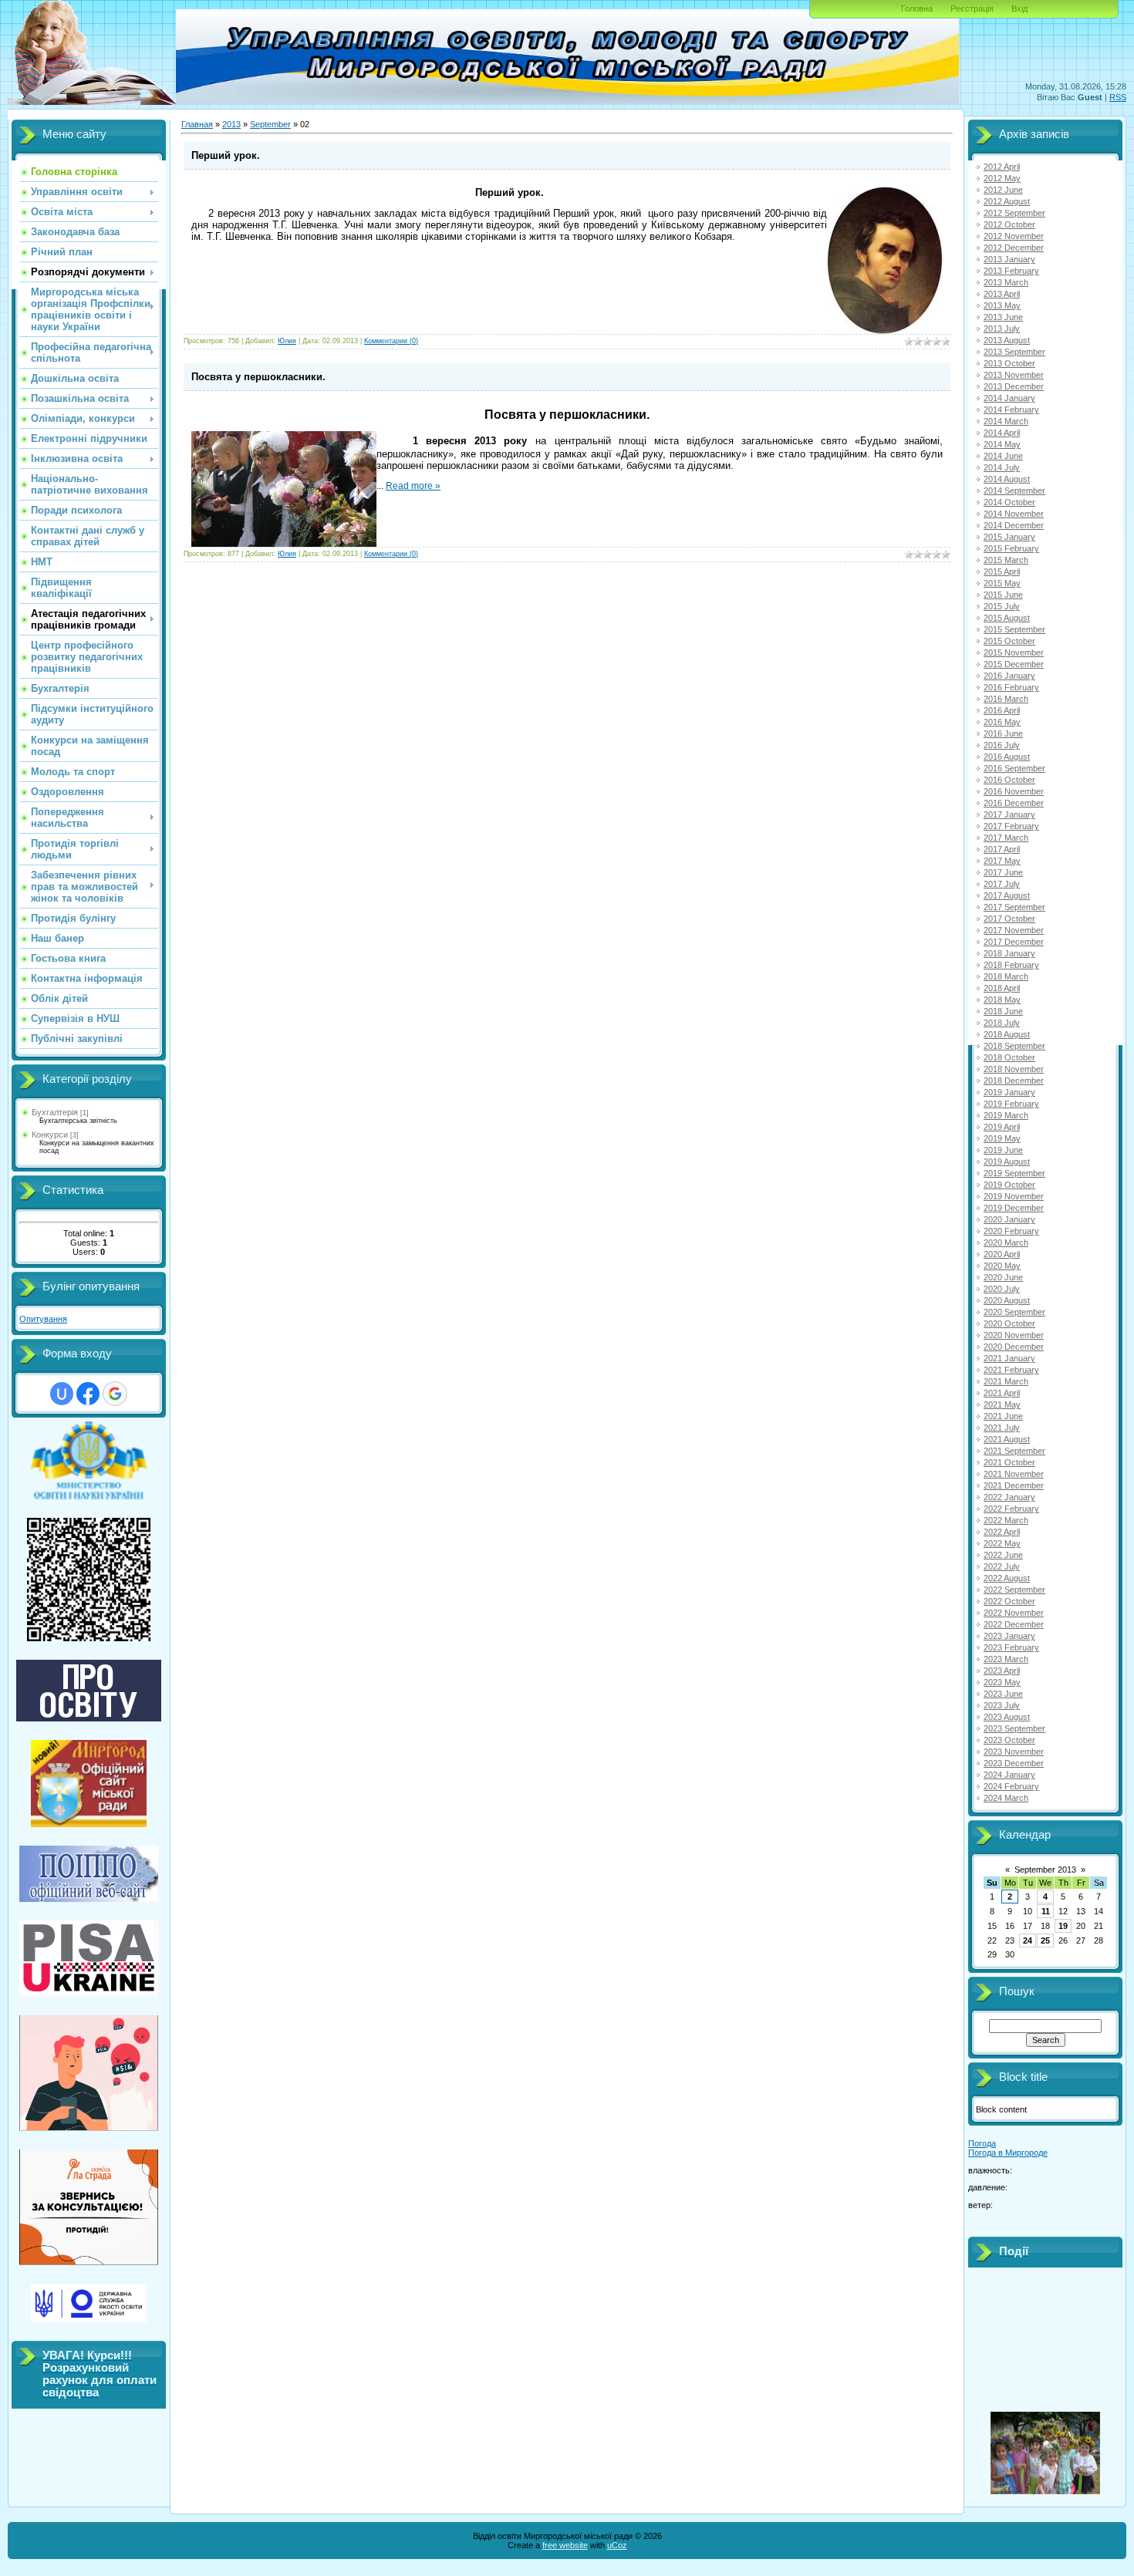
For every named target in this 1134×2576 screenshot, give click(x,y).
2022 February (1011, 1509)
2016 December (1014, 803)
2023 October (1009, 1740)
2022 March (1006, 1520)
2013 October (1009, 363)
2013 (231, 124)
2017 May (1002, 861)
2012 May (1002, 178)
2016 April (1002, 710)
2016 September (1014, 768)
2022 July (1002, 1566)
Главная (197, 124)
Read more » (413, 486)
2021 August (1007, 1439)
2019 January (1009, 1092)
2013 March (1006, 282)
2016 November (1014, 791)
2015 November (1014, 652)
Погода (982, 2143)
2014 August (1007, 479)
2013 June (1003, 317)
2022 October (1009, 1601)
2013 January (1009, 259)
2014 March (1006, 421)
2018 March (1006, 976)
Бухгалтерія (55, 1112)
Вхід (1019, 8)
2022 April (1002, 1532)
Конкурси (50, 1135)
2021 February (1011, 1370)
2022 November (1014, 1613)
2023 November (1014, 1752)
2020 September (1014, 1312)
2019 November (1014, 1196)
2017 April (1002, 849)
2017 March (1006, 838)
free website (565, 2545)
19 (1063, 1926)
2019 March (1006, 1115)
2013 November (1014, 375)
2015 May (1002, 583)
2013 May (1002, 305)
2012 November (1014, 236)
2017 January (1009, 814)
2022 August (1007, 1578)
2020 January (1009, 1219)
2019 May (1002, 1138)
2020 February (1011, 1231)
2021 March (1006, 1381)
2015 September (1014, 629)
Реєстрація (972, 8)
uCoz (617, 2545)
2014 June (1003, 456)
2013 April (1002, 294)
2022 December (1014, 1624)
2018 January (1009, 953)
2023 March (1006, 1659)
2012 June (1003, 190)
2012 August (1007, 201)
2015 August (1007, 618)
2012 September (1014, 213)
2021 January (1009, 1358)
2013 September (1014, 352)
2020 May (1002, 1266)
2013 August (1007, 340)
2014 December (1014, 525)
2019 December (1014, 1208)
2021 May (1002, 1404)
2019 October (1009, 1185)
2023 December (1014, 1763)
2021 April (1002, 1393)
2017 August (1007, 895)
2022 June (1003, 1555)
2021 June (1003, 1416)
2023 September (1014, 1728)
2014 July (1002, 467)
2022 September (1014, 1590)
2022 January (1009, 1497)
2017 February (1011, 826)
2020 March (1006, 1242)
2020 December (1014, 1347)
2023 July (1002, 1705)
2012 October (1009, 224)
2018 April (1002, 988)
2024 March (1006, 1798)
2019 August (1007, 1162)
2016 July (1002, 745)
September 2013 (1045, 1870)
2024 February (1011, 1786)
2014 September (1014, 491)
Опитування (43, 1319)
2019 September (1014, 1173)
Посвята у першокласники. (258, 377)
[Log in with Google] (115, 1394)
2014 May (1002, 444)
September (270, 124)
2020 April (1002, 1254)
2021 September (1014, 1451)
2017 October (1009, 919)
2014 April (1002, 433)
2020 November (1014, 1335)
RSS (1118, 97)
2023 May (1002, 1682)
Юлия (287, 341)
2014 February (1011, 410)
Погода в (1008, 2153)
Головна (917, 8)
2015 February (1011, 548)
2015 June (1003, 595)
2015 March (1006, 560)
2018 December (1014, 1081)
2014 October (1009, 502)
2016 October (1009, 780)
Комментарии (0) (391, 341)
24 (1028, 1940)
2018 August (1007, 1034)
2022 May (1002, 1543)
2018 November (1014, 1069)
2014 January (1009, 398)
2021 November (1014, 1474)
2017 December (1014, 942)
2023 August (1007, 1717)
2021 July (1002, 1428)
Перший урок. (226, 155)
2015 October (1009, 641)
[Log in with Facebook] (88, 1394)
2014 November (1014, 514)
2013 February (1011, 271)
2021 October (1009, 1462)
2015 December (1014, 664)
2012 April (1002, 167)
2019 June (1003, 1150)
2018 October (1009, 1057)
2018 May (1002, 1000)
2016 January (1009, 676)
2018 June (1003, 1011)
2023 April (1002, 1671)
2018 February (1011, 965)
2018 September (1014, 1046)
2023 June (1003, 1694)
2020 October (1009, 1323)
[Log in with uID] (62, 1394)
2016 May (1002, 722)
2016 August (1007, 757)
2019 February (1011, 1104)
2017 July (1002, 884)
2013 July (1002, 329)
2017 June (1003, 872)
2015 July (1002, 606)
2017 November (1014, 930)
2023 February (1011, 1647)
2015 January (1009, 537)
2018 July (1002, 1023)
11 (1046, 1911)
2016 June (1003, 733)
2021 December (1014, 1485)
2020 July (1002, 1289)
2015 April (1002, 572)
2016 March (1006, 699)
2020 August (1007, 1300)
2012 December (1014, 248)
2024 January (1009, 1775)
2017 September (1014, 907)
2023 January (1009, 1636)
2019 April (1002, 1127)
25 (1045, 1940)
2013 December (1014, 386)
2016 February (1011, 687)
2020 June (1003, 1277)
